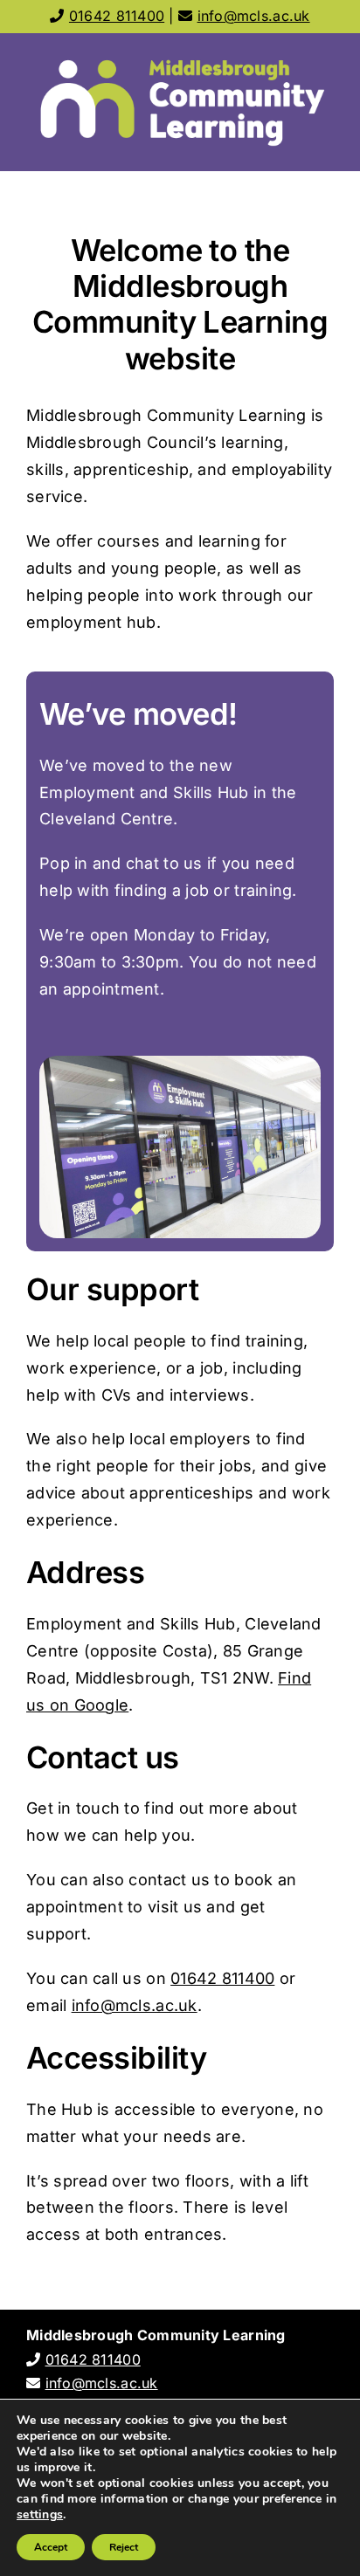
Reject (124, 2547)
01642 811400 (117, 16)
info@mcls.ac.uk (254, 16)
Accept (51, 2547)
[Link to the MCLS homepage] (180, 102)
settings (40, 2515)
